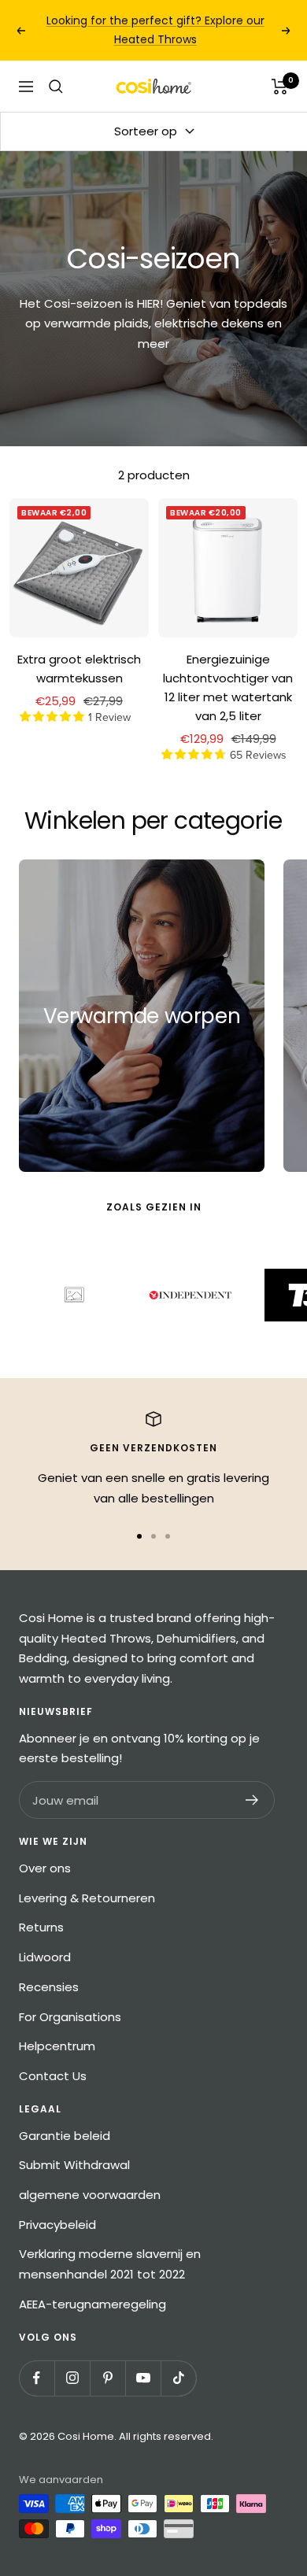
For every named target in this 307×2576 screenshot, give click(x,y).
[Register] (252, 1800)
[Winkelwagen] (280, 87)
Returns (41, 1927)
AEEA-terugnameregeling (92, 2304)
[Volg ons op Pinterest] (107, 2378)
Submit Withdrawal (74, 2165)
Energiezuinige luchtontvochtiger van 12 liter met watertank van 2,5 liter (228, 687)
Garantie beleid (65, 2136)
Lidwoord (45, 1957)
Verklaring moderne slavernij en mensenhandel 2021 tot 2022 (110, 2264)
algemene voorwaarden (90, 2195)
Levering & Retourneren (87, 1898)
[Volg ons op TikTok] (178, 2378)
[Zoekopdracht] (56, 87)
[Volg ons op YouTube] (143, 2378)
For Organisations (70, 2017)
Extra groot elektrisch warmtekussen (79, 669)
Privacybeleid (57, 2225)
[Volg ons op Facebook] (37, 2378)
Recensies (49, 1987)
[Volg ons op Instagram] (72, 2378)
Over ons (45, 1868)
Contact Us (53, 2076)
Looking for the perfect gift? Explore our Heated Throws (155, 30)
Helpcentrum (57, 2046)
